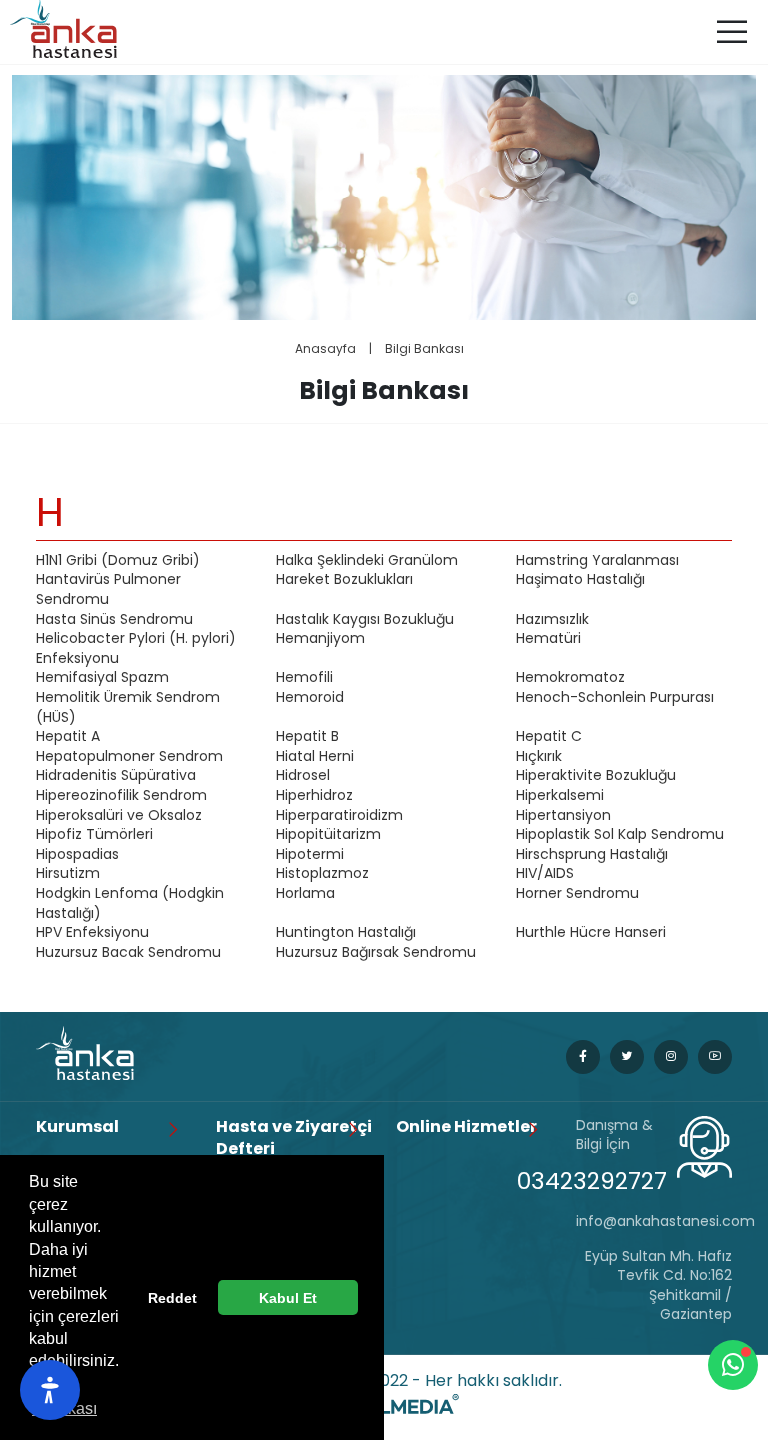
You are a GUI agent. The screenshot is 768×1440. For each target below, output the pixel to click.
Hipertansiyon (563, 815)
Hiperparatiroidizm (339, 815)
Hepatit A (68, 736)
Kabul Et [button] (288, 1298)
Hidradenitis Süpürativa (116, 775)
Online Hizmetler (466, 1127)
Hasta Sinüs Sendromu (114, 619)
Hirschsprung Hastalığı (592, 854)
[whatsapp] (733, 1365)
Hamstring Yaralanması (597, 560)
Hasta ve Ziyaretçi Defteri (294, 1138)
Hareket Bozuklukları (344, 579)
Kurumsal (77, 1127)
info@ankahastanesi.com (654, 1221)
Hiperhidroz (314, 795)
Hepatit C (549, 736)
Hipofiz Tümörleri (94, 834)
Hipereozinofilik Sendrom (121, 795)
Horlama (305, 893)
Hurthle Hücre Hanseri (591, 932)
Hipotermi (310, 854)
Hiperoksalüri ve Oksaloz (119, 815)
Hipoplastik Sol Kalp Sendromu (620, 834)
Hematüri (548, 638)
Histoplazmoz (322, 873)
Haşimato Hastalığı (580, 579)
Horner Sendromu (577, 893)
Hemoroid (310, 697)
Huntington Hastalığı (346, 932)
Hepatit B (307, 736)
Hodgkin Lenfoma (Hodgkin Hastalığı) (130, 903)
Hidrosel (303, 775)
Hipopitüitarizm (328, 834)
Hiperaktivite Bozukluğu (596, 775)
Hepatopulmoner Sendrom (129, 756)
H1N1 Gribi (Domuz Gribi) (118, 560)
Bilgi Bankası (424, 348)
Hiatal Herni (315, 756)
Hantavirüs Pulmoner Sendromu (108, 589)
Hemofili (304, 677)
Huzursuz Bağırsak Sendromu (376, 952)
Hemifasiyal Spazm (102, 677)
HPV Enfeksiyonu (92, 932)
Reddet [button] (172, 1298)
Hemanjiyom (320, 638)
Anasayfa (325, 348)
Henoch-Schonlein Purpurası (615, 697)
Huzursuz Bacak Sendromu (128, 952)
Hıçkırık (539, 756)
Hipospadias (77, 854)
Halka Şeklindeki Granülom (367, 560)
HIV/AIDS (545, 873)
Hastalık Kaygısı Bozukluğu (365, 619)
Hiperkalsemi (560, 795)
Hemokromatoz (570, 677)
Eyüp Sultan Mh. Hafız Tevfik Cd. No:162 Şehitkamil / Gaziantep (658, 1286)
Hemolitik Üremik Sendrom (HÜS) (128, 707)
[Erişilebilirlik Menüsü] (50, 1390)
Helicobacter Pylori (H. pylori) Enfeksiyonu (136, 648)
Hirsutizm (68, 873)
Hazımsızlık (552, 619)
